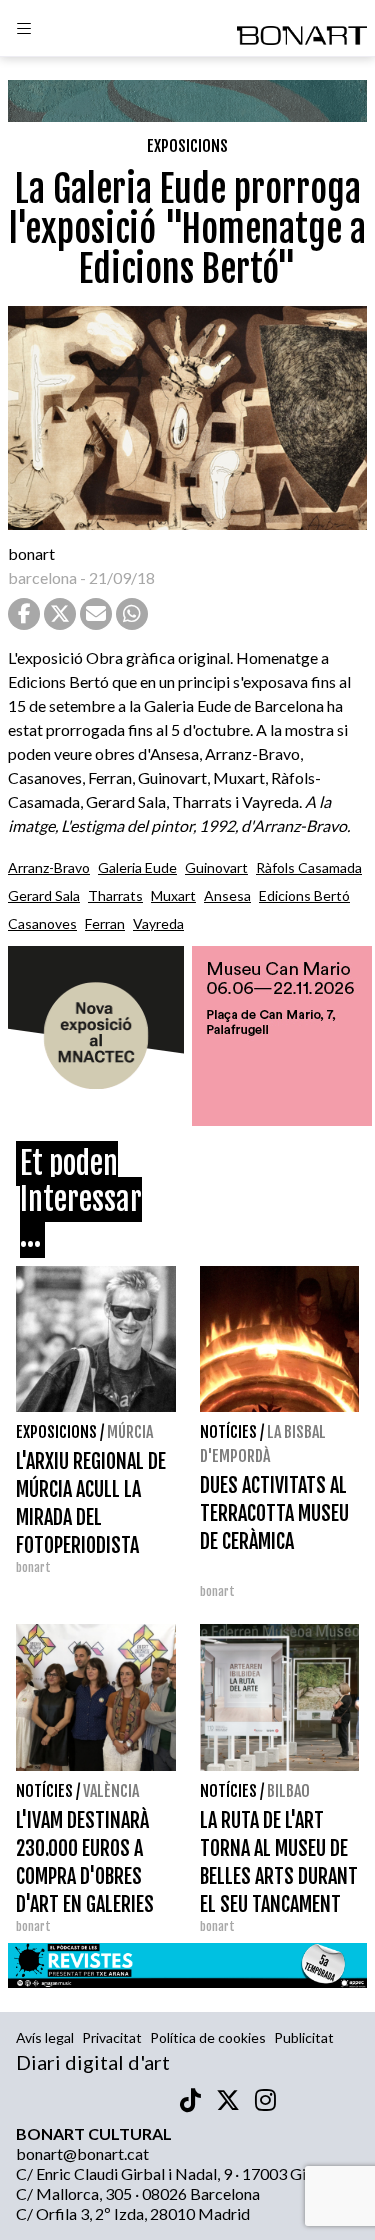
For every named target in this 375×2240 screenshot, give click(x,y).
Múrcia (130, 1432)
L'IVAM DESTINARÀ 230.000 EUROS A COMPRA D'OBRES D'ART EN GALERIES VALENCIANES (85, 1876)
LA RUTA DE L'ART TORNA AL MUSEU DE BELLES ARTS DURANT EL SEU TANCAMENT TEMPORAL (279, 1876)
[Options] (24, 31)
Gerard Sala (44, 895)
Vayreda (158, 923)
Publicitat (304, 2037)
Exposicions (187, 146)
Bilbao (288, 1791)
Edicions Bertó (304, 895)
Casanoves (42, 923)
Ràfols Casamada (309, 867)
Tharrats (115, 895)
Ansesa (227, 895)
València (111, 1791)
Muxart (173, 895)
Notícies (228, 1432)
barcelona (42, 577)
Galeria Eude (137, 867)
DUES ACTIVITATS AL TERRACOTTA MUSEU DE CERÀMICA (274, 1513)
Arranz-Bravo (49, 867)
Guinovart (216, 867)
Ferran (105, 923)
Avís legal (45, 2037)
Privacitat (112, 2037)
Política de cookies (208, 2037)
